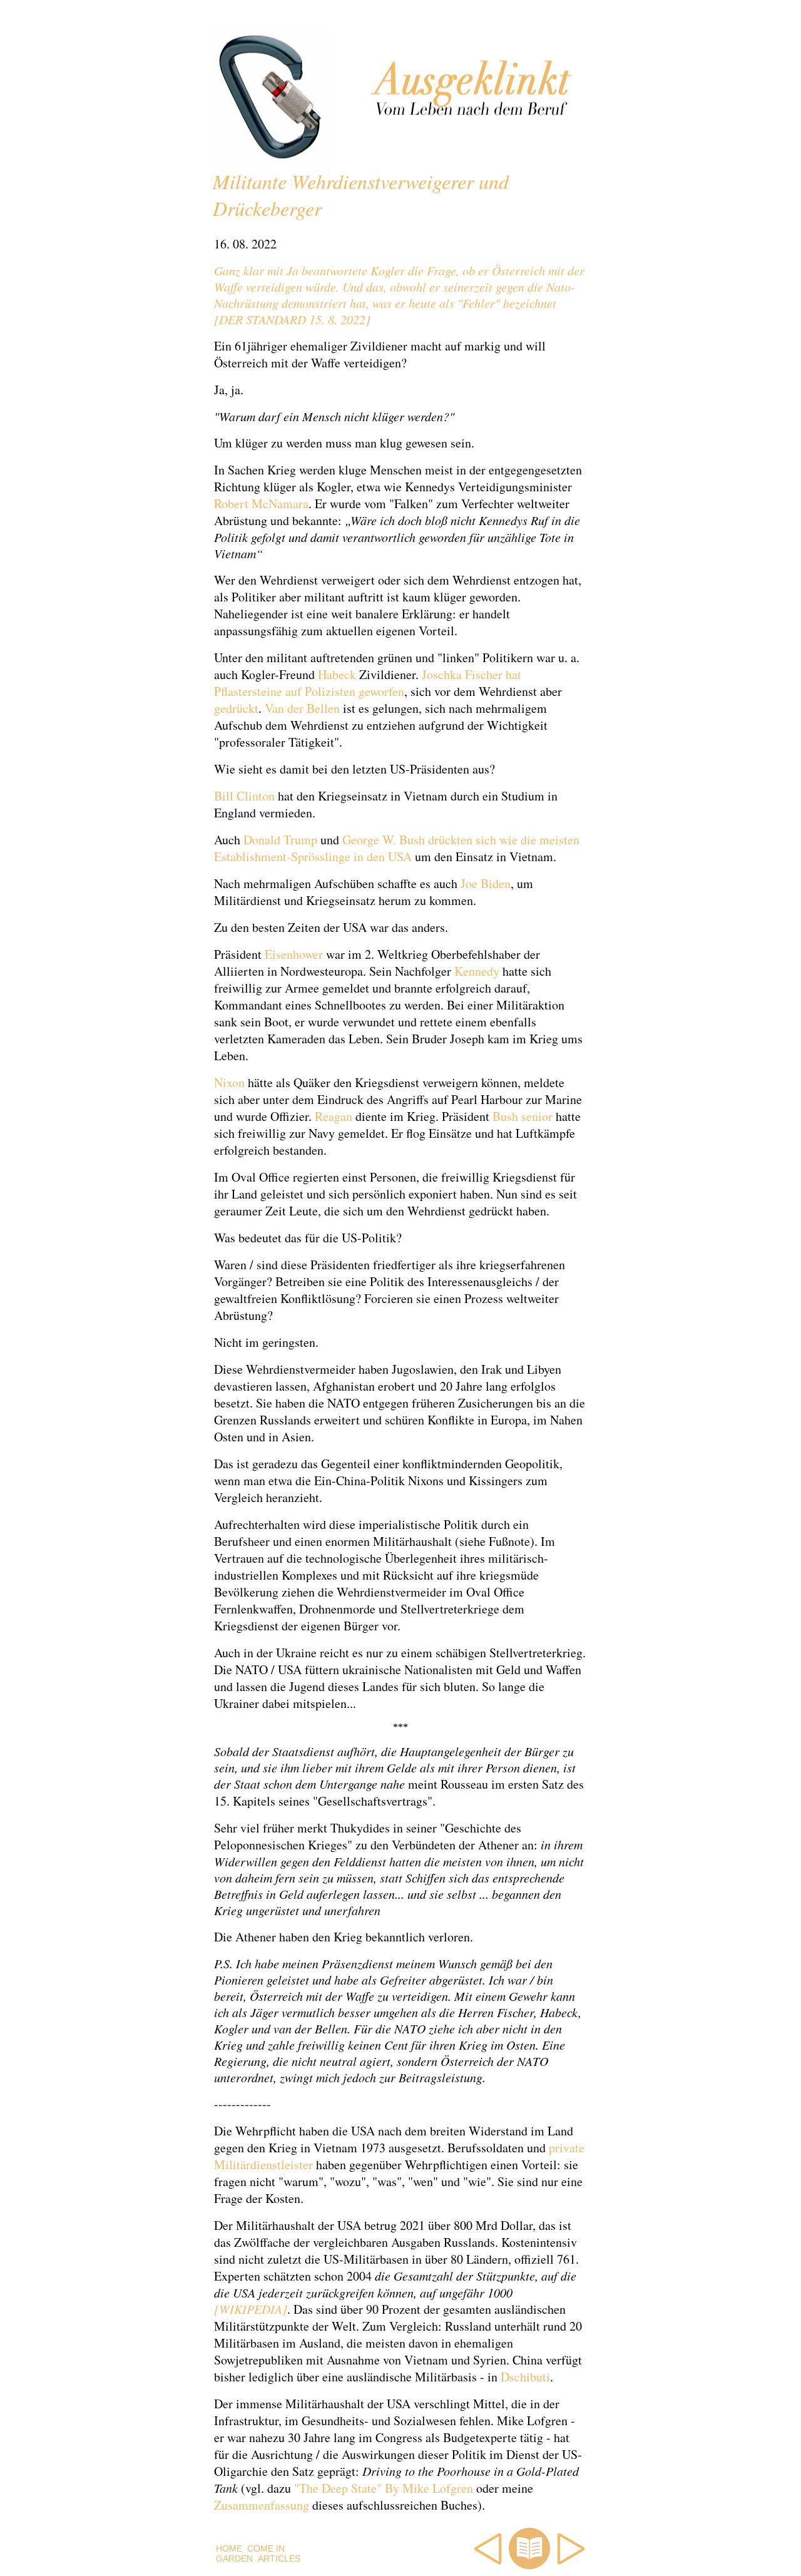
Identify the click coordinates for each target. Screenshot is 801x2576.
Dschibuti (525, 2377)
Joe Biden (486, 883)
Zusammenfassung (262, 2505)
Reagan (334, 1116)
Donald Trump (280, 840)
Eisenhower (294, 954)
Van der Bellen (302, 708)
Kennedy (477, 971)
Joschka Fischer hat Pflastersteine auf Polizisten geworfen (368, 683)
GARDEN (234, 2558)
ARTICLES (279, 2558)
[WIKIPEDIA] (251, 2309)
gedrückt (236, 708)
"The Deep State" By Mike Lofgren (384, 2488)
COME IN (266, 2548)
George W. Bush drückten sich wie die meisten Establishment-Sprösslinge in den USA (397, 848)
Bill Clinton (244, 796)
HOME (229, 2548)
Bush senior (523, 1116)
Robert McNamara (261, 503)
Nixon (229, 1082)
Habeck (337, 674)
